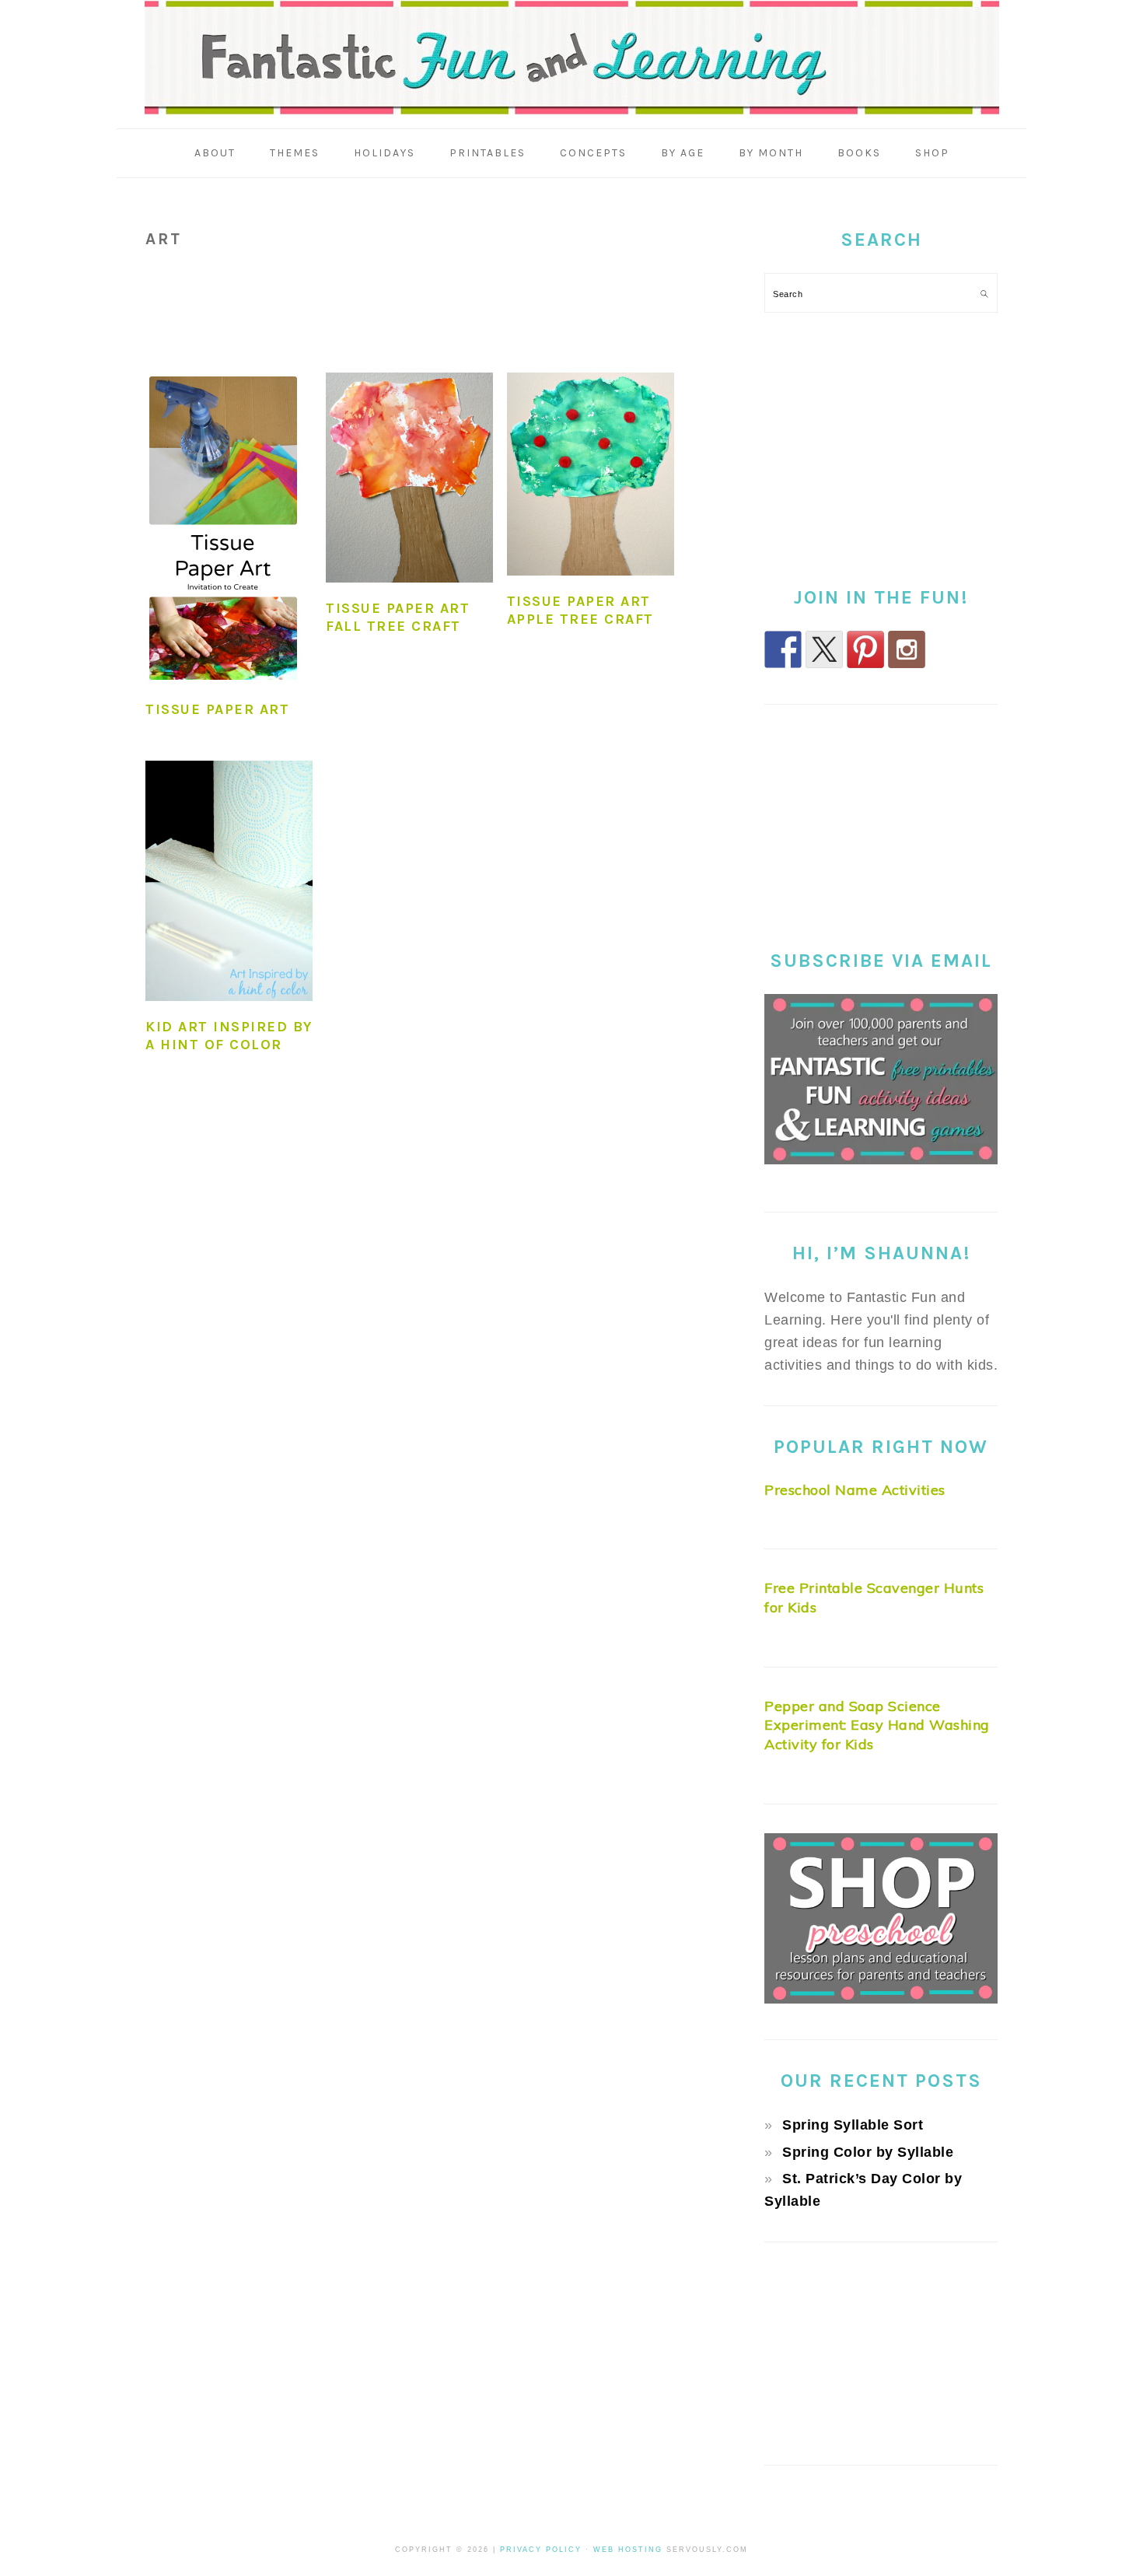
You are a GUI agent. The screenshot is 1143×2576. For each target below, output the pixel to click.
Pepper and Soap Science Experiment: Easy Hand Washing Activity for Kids (877, 1725)
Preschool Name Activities (855, 1490)
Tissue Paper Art (217, 709)
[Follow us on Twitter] (824, 649)
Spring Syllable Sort (853, 2125)
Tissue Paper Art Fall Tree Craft (398, 617)
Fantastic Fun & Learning (572, 58)
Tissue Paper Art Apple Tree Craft (580, 610)
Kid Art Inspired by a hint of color (229, 1036)
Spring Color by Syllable (868, 2152)
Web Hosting (628, 2550)
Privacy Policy (541, 2550)
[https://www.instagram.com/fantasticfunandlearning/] (907, 649)
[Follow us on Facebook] (783, 649)
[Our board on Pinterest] (865, 649)
